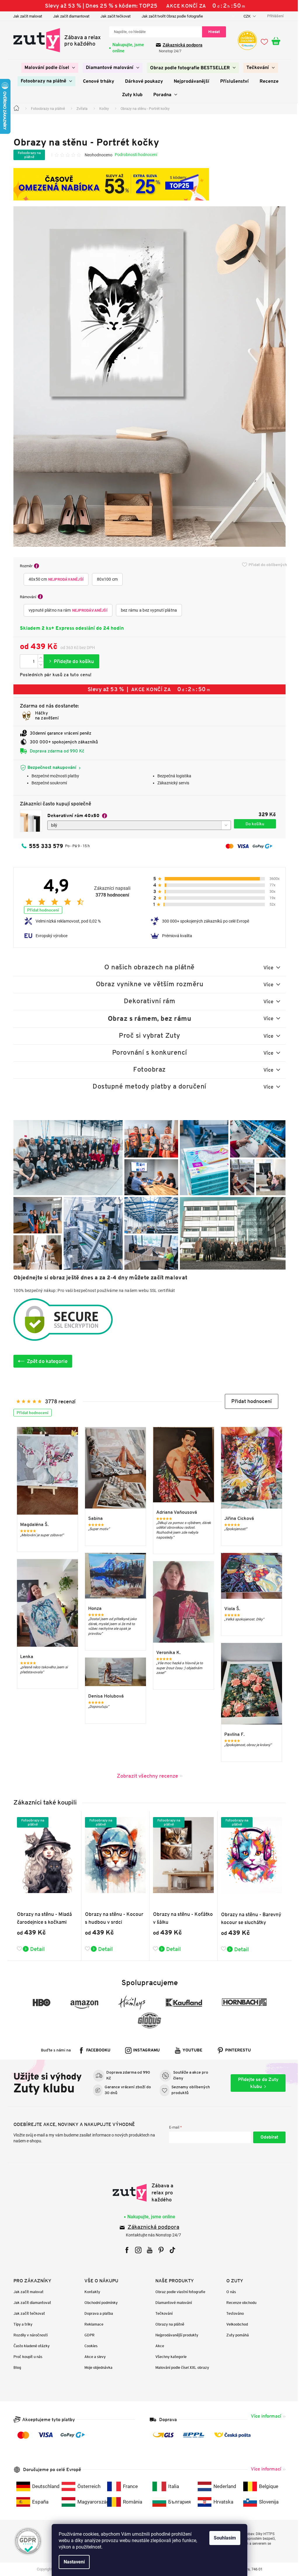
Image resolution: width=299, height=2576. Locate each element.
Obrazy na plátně (168, 2324)
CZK (245, 16)
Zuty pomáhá (235, 2335)
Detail (35, 1949)
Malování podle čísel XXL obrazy (180, 2367)
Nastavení (72, 2562)
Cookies (89, 2346)
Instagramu (144, 2050)
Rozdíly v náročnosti (28, 2335)
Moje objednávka (96, 2367)
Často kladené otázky (29, 2346)
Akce (158, 2346)
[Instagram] (136, 2250)
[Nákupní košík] (277, 41)
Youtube (190, 2050)
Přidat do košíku (69, 661)
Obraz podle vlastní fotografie (178, 2292)
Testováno (233, 2313)
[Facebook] (125, 2250)
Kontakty (90, 2292)
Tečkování (162, 2313)
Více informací (264, 2416)
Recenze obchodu (239, 2303)
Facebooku (96, 2050)
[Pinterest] (159, 2250)
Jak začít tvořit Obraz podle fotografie (170, 16)
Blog (15, 2367)
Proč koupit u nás (26, 2357)
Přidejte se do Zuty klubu (256, 2083)
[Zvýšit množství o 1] (39, 658)
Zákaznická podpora (180, 45)
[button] (250, 1401)
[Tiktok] (170, 2250)
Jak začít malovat (26, 16)
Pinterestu (236, 2050)
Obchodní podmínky (99, 2303)
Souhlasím (223, 2538)
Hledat (212, 32)
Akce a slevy (93, 2357)
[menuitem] (47, 68)
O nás (229, 2292)
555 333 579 (44, 846)
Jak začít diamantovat (69, 16)
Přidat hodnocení (41, 910)
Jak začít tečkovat (113, 16)
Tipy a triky (21, 2324)
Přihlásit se (267, 2137)
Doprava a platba (97, 2313)
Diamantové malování (172, 2303)
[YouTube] (147, 2250)
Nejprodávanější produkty (175, 2335)
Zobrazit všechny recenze (145, 1776)
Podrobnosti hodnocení (134, 155)
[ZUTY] (147, 2193)
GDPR (87, 2335)
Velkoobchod (235, 2324)
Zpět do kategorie (45, 1361)
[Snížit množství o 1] (39, 665)
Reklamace (92, 2324)
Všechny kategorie (169, 2357)
